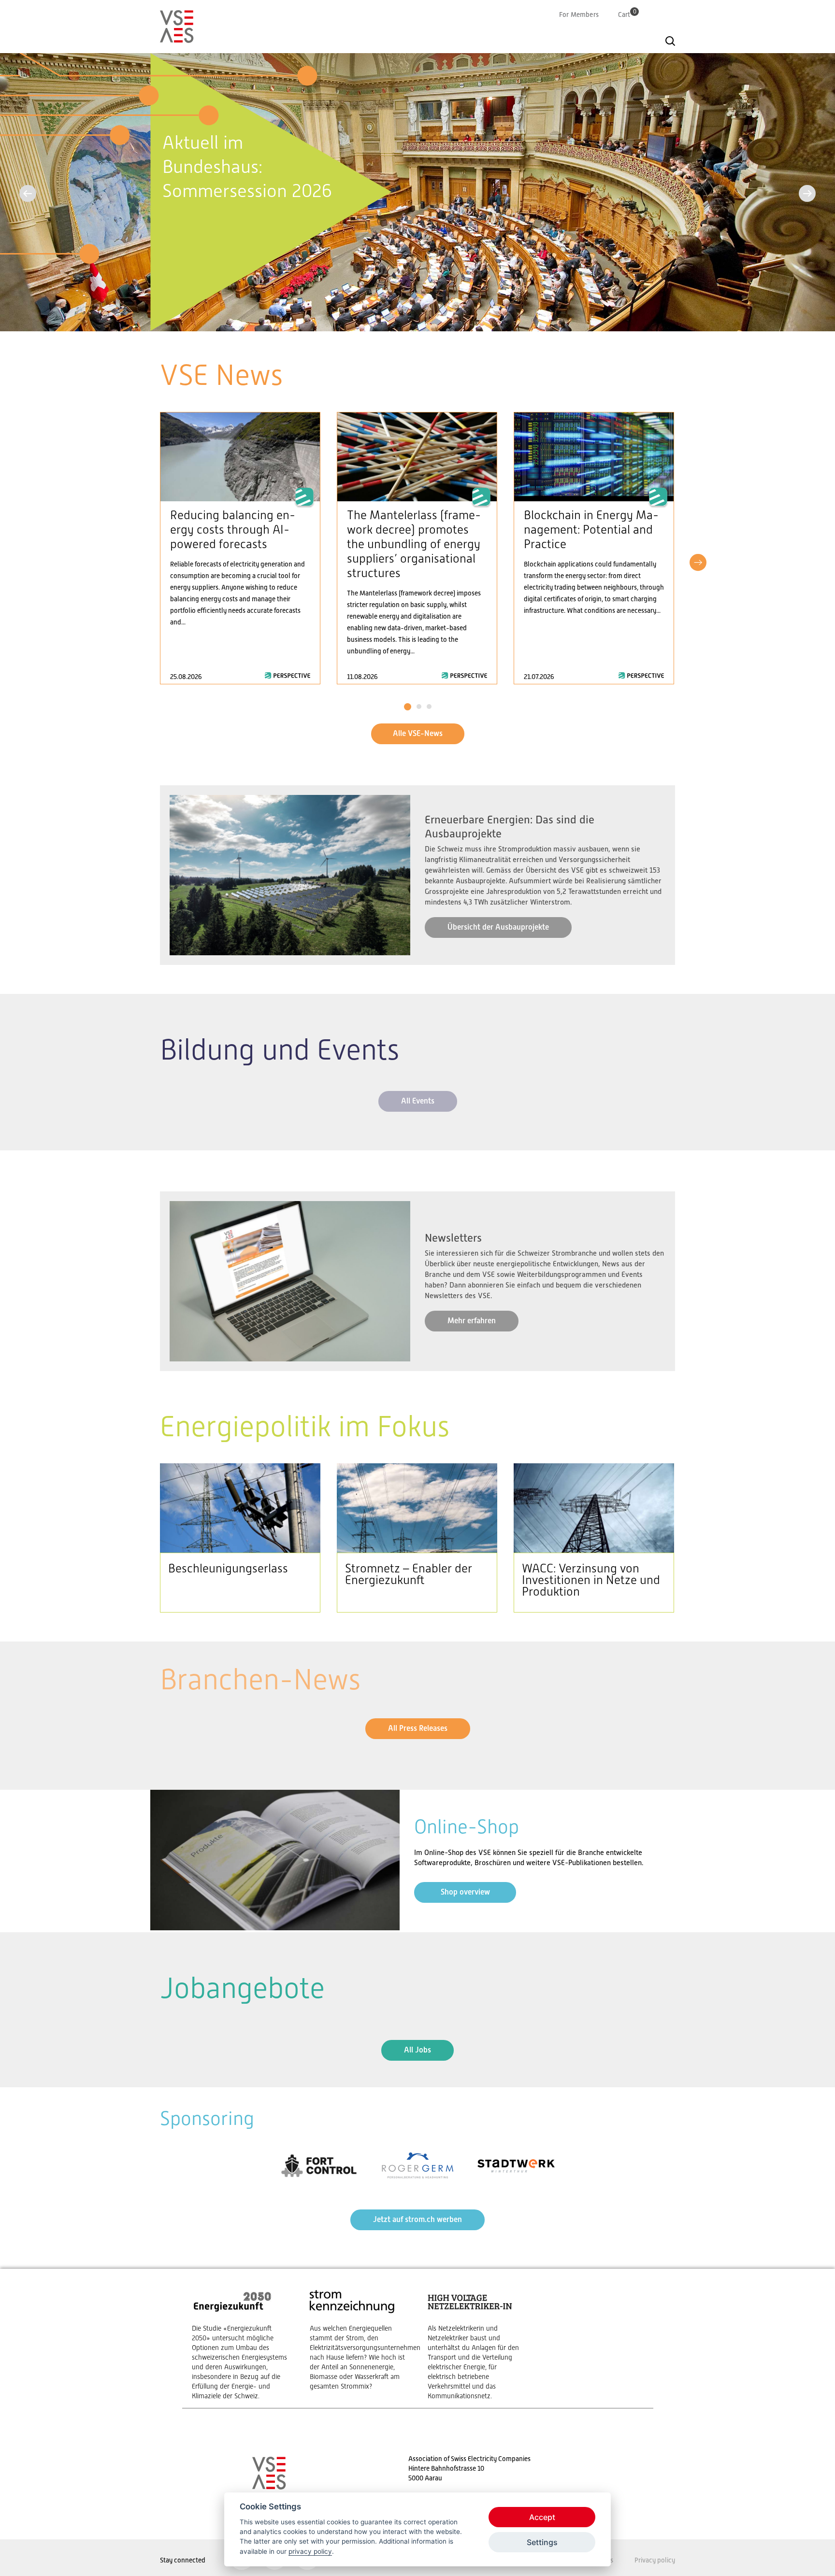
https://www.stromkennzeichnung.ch (359, 2340)
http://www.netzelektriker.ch (477, 2344)
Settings (542, 2542)
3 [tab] (429, 707)
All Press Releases (418, 1728)
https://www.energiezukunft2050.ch (241, 2344)
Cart (627, 14)
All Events (418, 1101)
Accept (542, 2517)
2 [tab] (419, 707)
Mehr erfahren (472, 1321)
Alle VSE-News (418, 733)
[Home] (177, 39)
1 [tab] (408, 707)
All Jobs (417, 2050)
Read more (240, 548)
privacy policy (310, 2551)
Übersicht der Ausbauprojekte (498, 927)
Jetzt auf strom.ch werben (417, 2219)
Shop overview (465, 1892)
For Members (579, 14)
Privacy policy (655, 2560)
